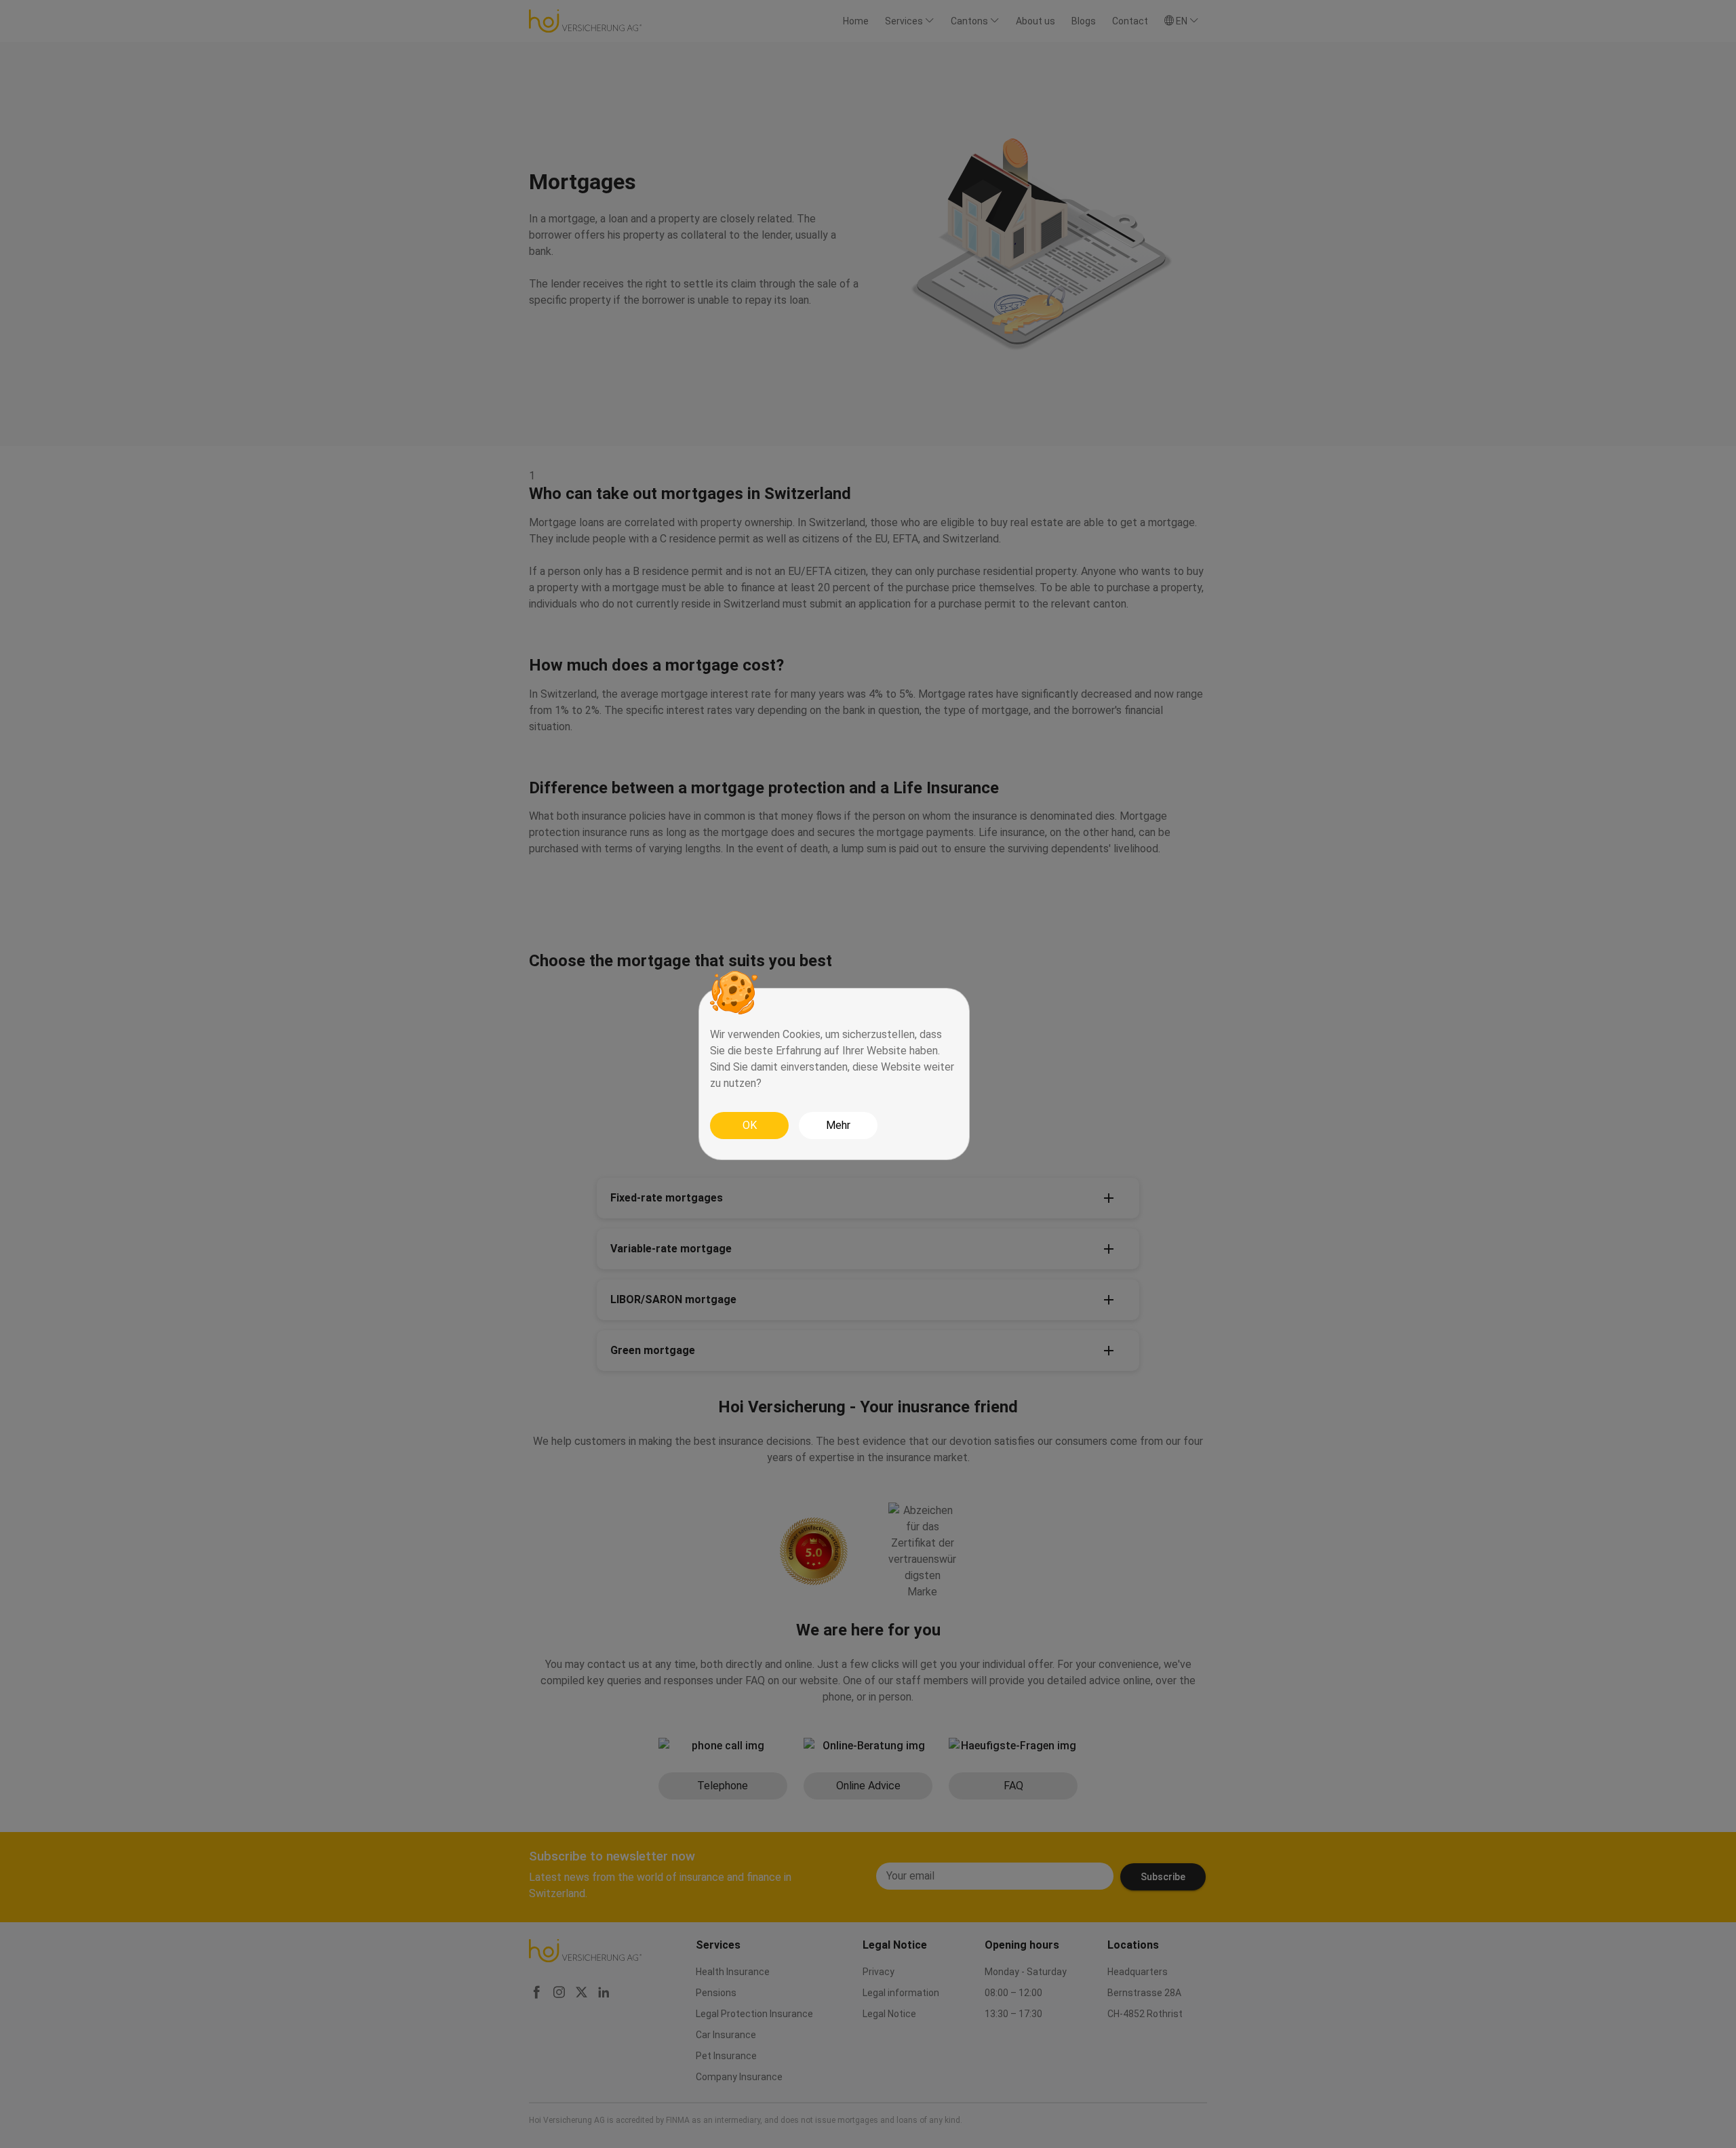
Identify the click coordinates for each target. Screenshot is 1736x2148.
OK (750, 1125)
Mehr (838, 1125)
